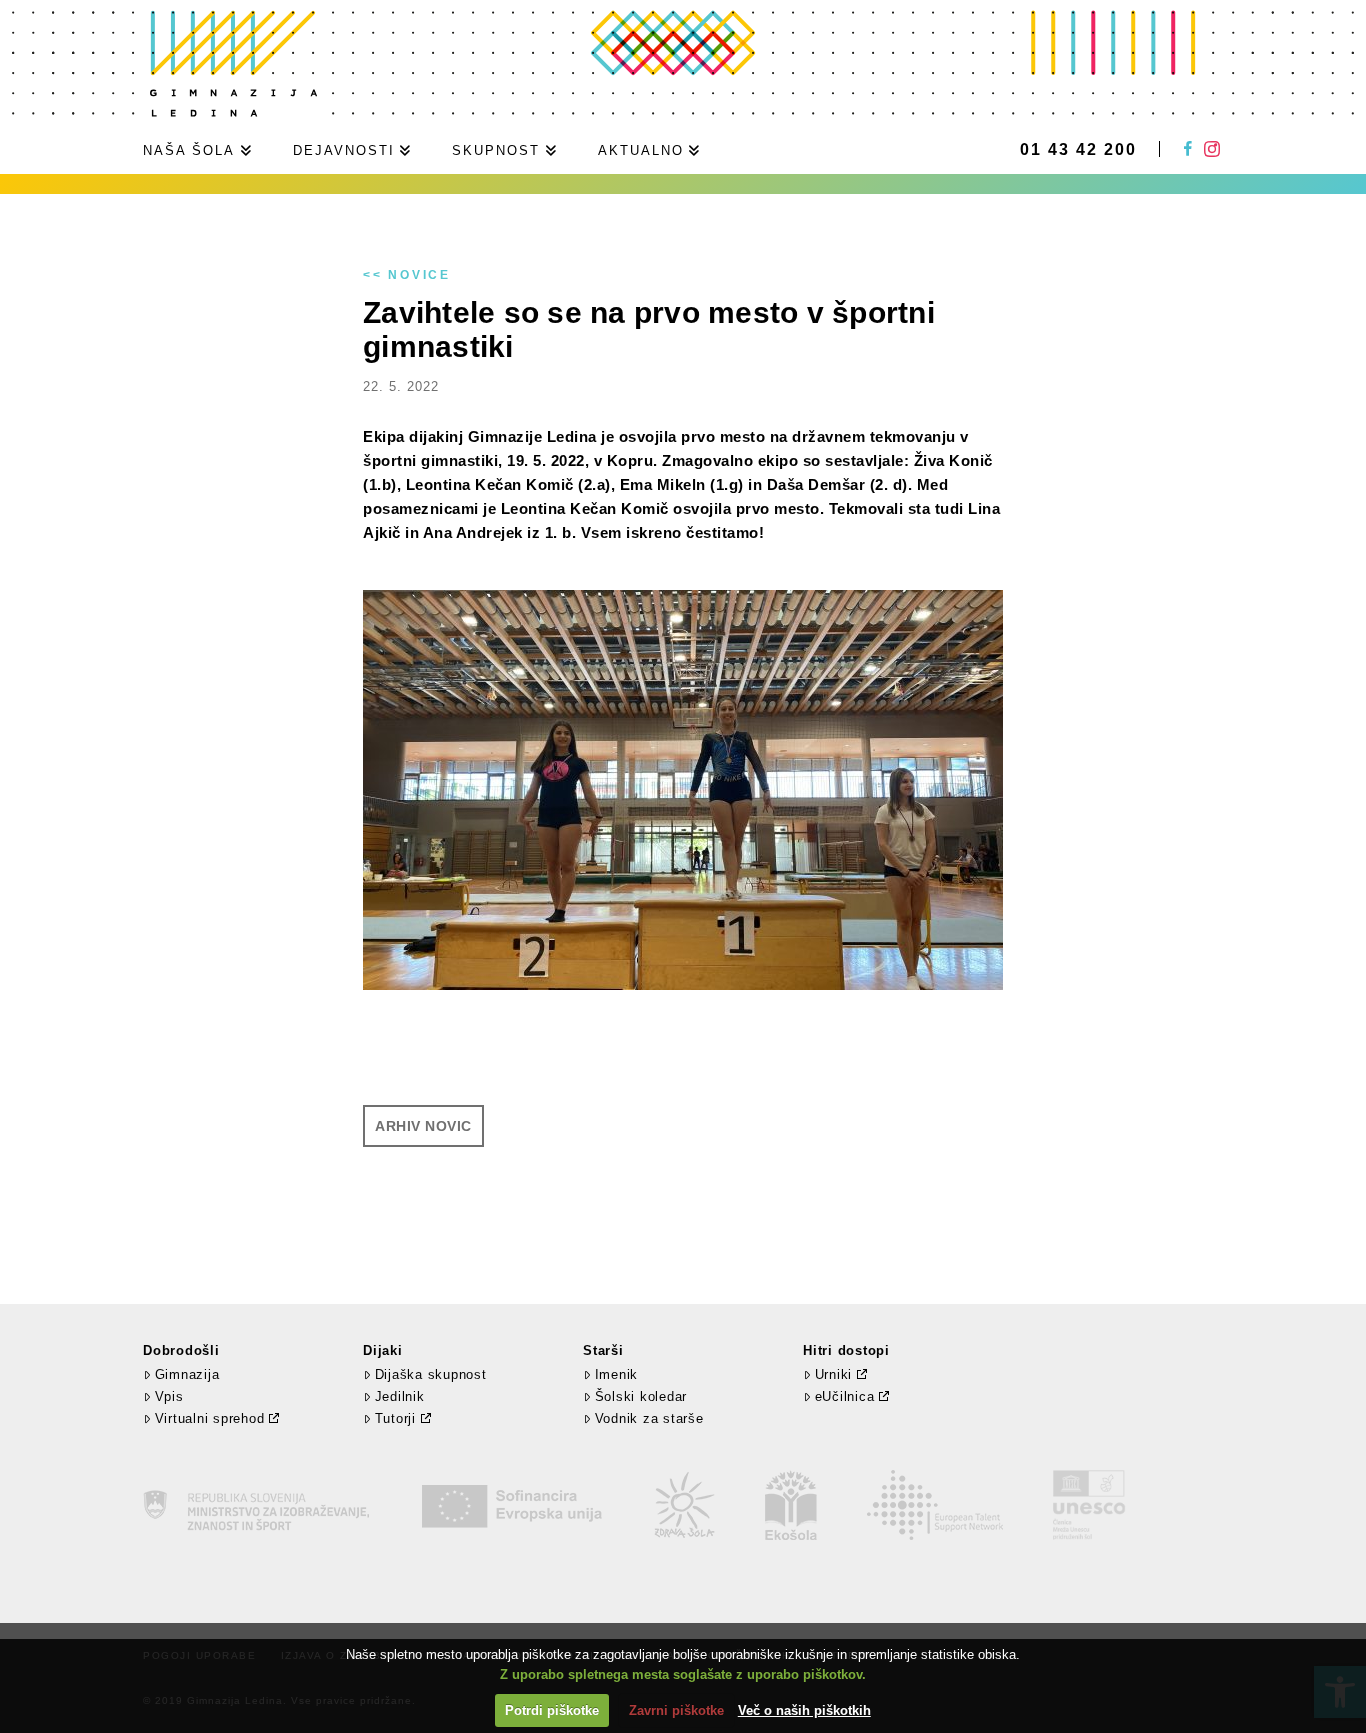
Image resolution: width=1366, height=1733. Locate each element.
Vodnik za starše (649, 1418)
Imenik (616, 1374)
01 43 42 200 (1078, 150)
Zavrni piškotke (676, 1710)
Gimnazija (187, 1374)
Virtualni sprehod (210, 1418)
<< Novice (407, 275)
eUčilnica (845, 1396)
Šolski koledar (641, 1396)
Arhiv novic (423, 1126)
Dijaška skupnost (431, 1374)
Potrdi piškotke (552, 1710)
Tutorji (395, 1418)
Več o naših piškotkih (804, 1710)
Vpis (169, 1396)
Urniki (834, 1374)
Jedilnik (400, 1396)
